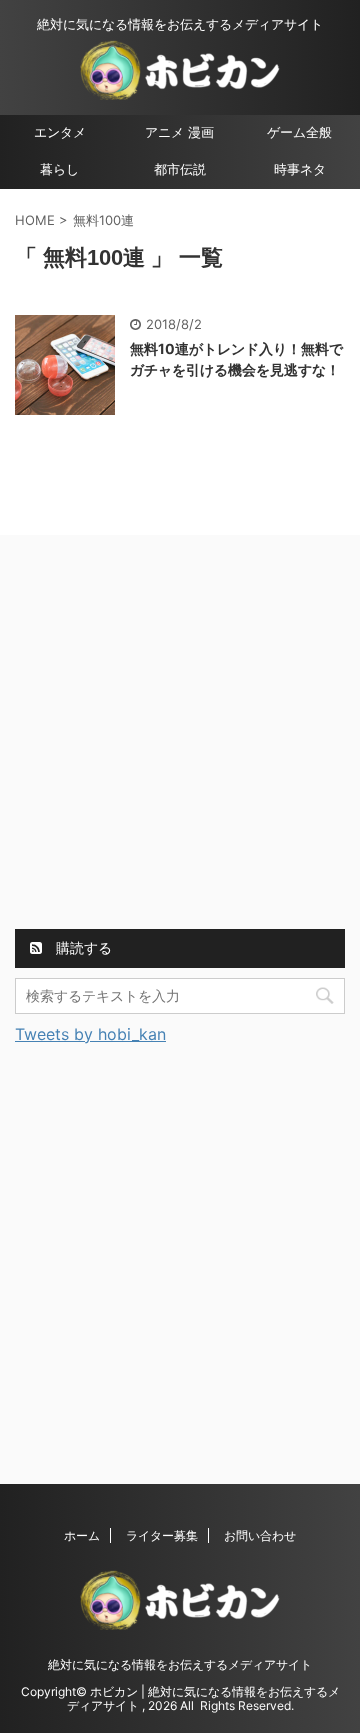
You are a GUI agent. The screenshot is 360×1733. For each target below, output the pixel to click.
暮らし (59, 169)
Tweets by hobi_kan (90, 1034)
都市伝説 (180, 169)
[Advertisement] (180, 735)
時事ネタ (300, 169)
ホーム (82, 1535)
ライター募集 (162, 1535)
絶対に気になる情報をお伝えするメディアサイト (180, 1664)
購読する (82, 947)
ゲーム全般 (299, 132)
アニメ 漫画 (179, 132)
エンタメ (60, 132)
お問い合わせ (260, 1535)
